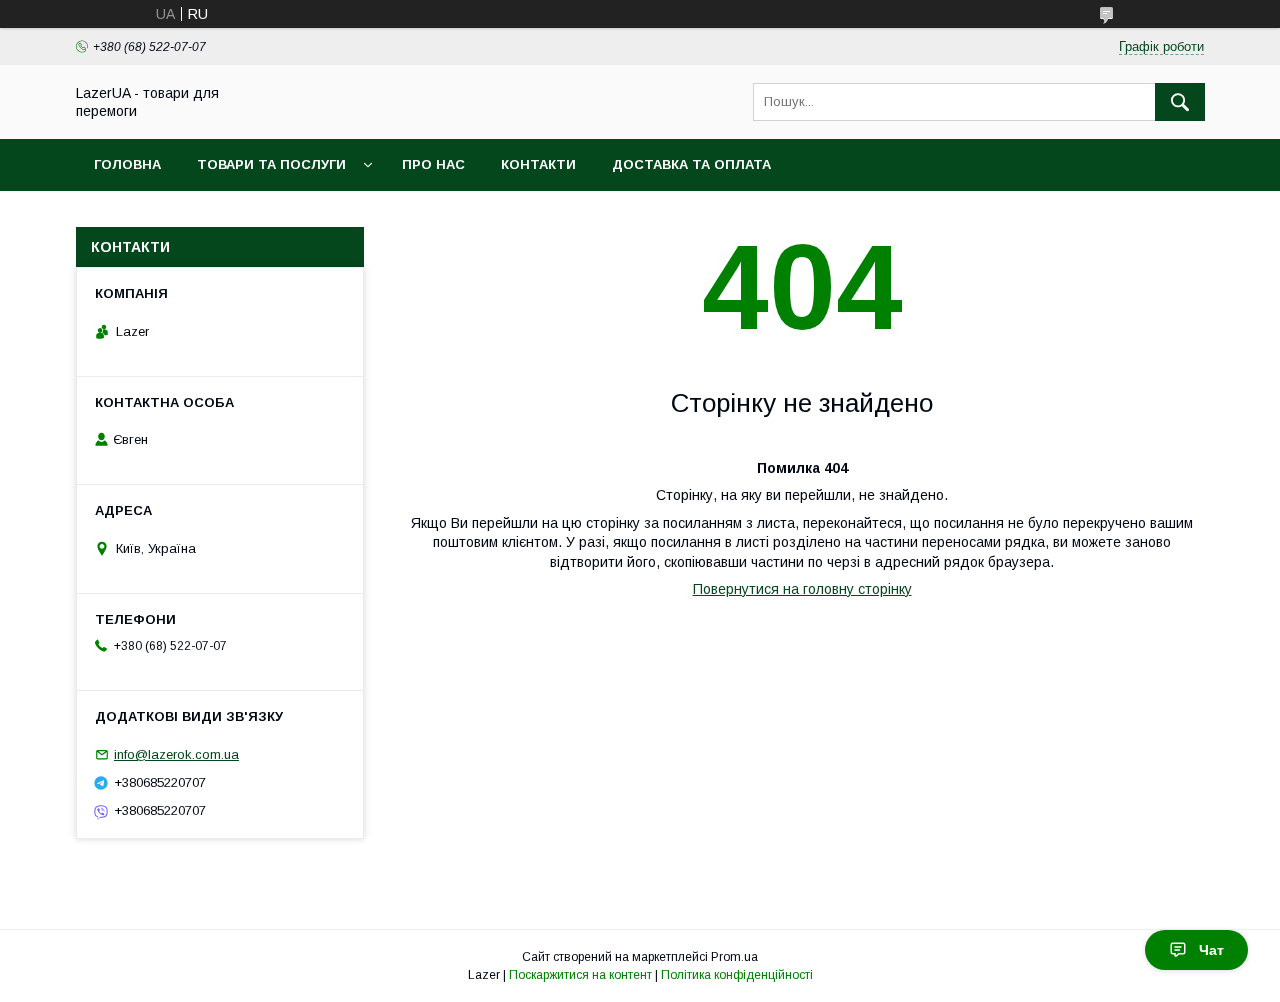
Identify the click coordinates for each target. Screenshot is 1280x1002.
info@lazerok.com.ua (176, 754)
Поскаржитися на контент (580, 975)
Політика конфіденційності (737, 975)
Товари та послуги (271, 164)
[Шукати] (1180, 102)
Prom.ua (734, 957)
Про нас (433, 164)
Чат (1211, 950)
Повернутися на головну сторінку (802, 589)
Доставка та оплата (691, 164)
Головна (127, 164)
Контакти (538, 164)
